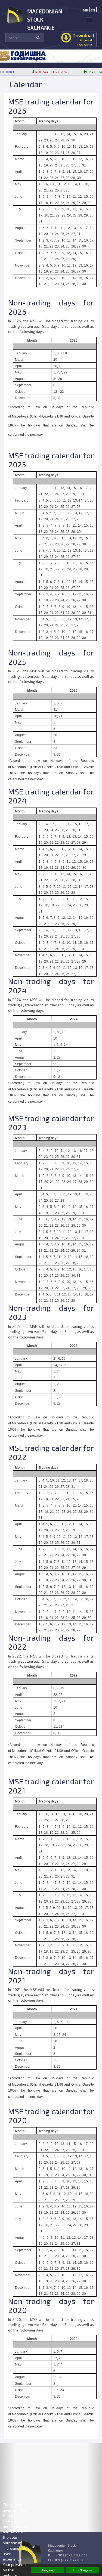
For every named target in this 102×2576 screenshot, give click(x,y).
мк (86, 10)
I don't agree (83, 2570)
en (93, 10)
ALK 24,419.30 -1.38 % (42, 72)
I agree (48, 2570)
